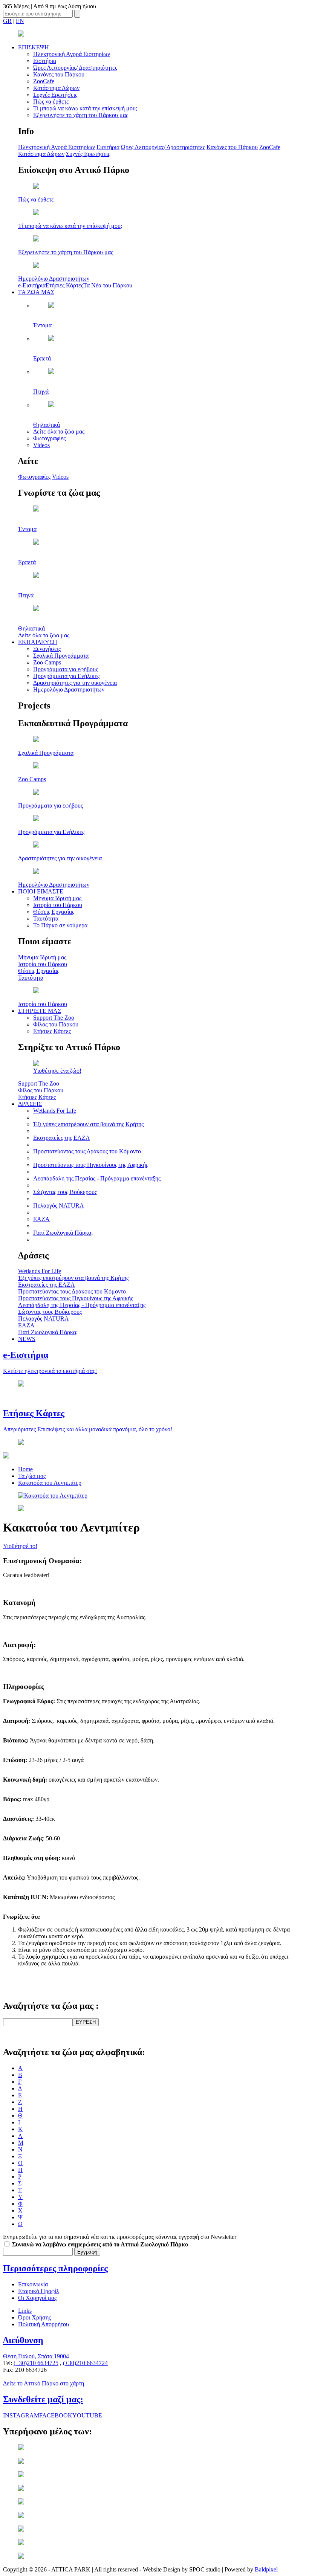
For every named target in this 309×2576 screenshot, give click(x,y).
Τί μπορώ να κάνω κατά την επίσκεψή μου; (85, 108)
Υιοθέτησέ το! (20, 1546)
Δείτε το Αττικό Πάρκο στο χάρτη (44, 2383)
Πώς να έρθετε (51, 102)
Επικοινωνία (33, 2284)
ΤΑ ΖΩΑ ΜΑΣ (36, 292)
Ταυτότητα (46, 918)
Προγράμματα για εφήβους (66, 669)
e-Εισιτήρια (32, 285)
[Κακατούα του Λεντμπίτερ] (53, 1496)
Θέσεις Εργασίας (54, 912)
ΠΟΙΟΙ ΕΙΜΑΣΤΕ (41, 891)
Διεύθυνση (23, 2340)
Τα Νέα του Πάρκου (108, 285)
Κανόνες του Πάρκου (59, 74)
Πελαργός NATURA (59, 1206)
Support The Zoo (54, 1018)
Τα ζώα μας (32, 1476)
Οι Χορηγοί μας (37, 2298)
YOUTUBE (87, 2415)
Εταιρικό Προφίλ (39, 2291)
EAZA (41, 1219)
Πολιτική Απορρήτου (44, 2324)
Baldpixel (266, 2569)
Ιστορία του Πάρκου (58, 905)
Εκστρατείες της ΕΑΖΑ (62, 1138)
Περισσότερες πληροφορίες (55, 2268)
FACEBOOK (56, 2415)
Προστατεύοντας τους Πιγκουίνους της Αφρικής (91, 1165)
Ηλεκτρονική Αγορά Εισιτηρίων (72, 54)
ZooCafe (44, 81)
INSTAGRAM (21, 2415)
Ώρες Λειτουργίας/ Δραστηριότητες (75, 68)
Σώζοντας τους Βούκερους (65, 1192)
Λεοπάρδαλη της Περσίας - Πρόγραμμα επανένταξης (97, 1178)
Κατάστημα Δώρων (56, 88)
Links (25, 2311)
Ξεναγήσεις (47, 649)
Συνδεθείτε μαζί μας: (43, 2399)
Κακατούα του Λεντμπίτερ (50, 1483)
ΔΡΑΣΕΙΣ (30, 1104)
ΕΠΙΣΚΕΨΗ (34, 47)
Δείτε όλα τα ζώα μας (59, 431)
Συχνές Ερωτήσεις (55, 95)
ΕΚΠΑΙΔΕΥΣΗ (38, 642)
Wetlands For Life (55, 1111)
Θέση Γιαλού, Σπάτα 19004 (36, 2356)
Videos (41, 445)
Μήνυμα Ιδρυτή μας (57, 898)
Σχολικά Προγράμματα (61, 656)
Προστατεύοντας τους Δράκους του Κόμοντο (87, 1151)
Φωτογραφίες (49, 438)
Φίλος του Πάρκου (56, 1024)
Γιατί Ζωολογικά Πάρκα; (63, 1233)
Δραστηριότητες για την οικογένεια (75, 683)
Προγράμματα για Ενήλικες (66, 676)
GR (7, 21)
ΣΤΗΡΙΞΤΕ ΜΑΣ (40, 1011)
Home (25, 1469)
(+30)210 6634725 (36, 2363)
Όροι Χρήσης (34, 2317)
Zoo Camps (47, 662)
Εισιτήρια (45, 61)
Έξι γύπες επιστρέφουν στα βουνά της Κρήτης (88, 1124)
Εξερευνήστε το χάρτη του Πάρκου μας (81, 115)
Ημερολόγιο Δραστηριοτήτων (69, 689)
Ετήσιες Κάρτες (64, 285)
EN (20, 21)
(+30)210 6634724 (85, 2363)
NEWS (27, 1339)
